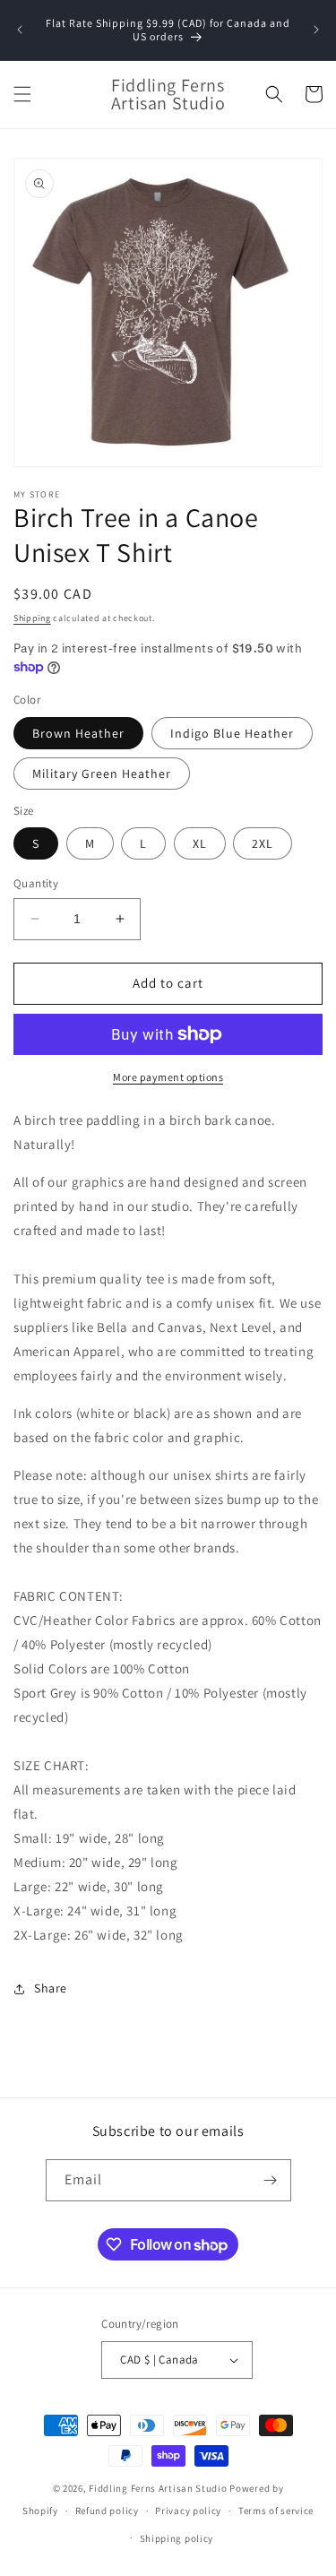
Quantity (36, 883)
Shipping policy (177, 2538)
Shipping (32, 618)
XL (200, 843)
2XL (263, 843)
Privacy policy (188, 2511)
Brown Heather (78, 733)
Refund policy (107, 2511)
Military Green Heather (102, 774)
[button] (22, 94)
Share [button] (51, 1988)
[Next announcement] (316, 30)
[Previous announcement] (20, 30)
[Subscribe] (271, 2180)
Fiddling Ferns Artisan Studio (158, 2488)
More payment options (168, 1077)
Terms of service (276, 2511)
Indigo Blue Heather (232, 733)
